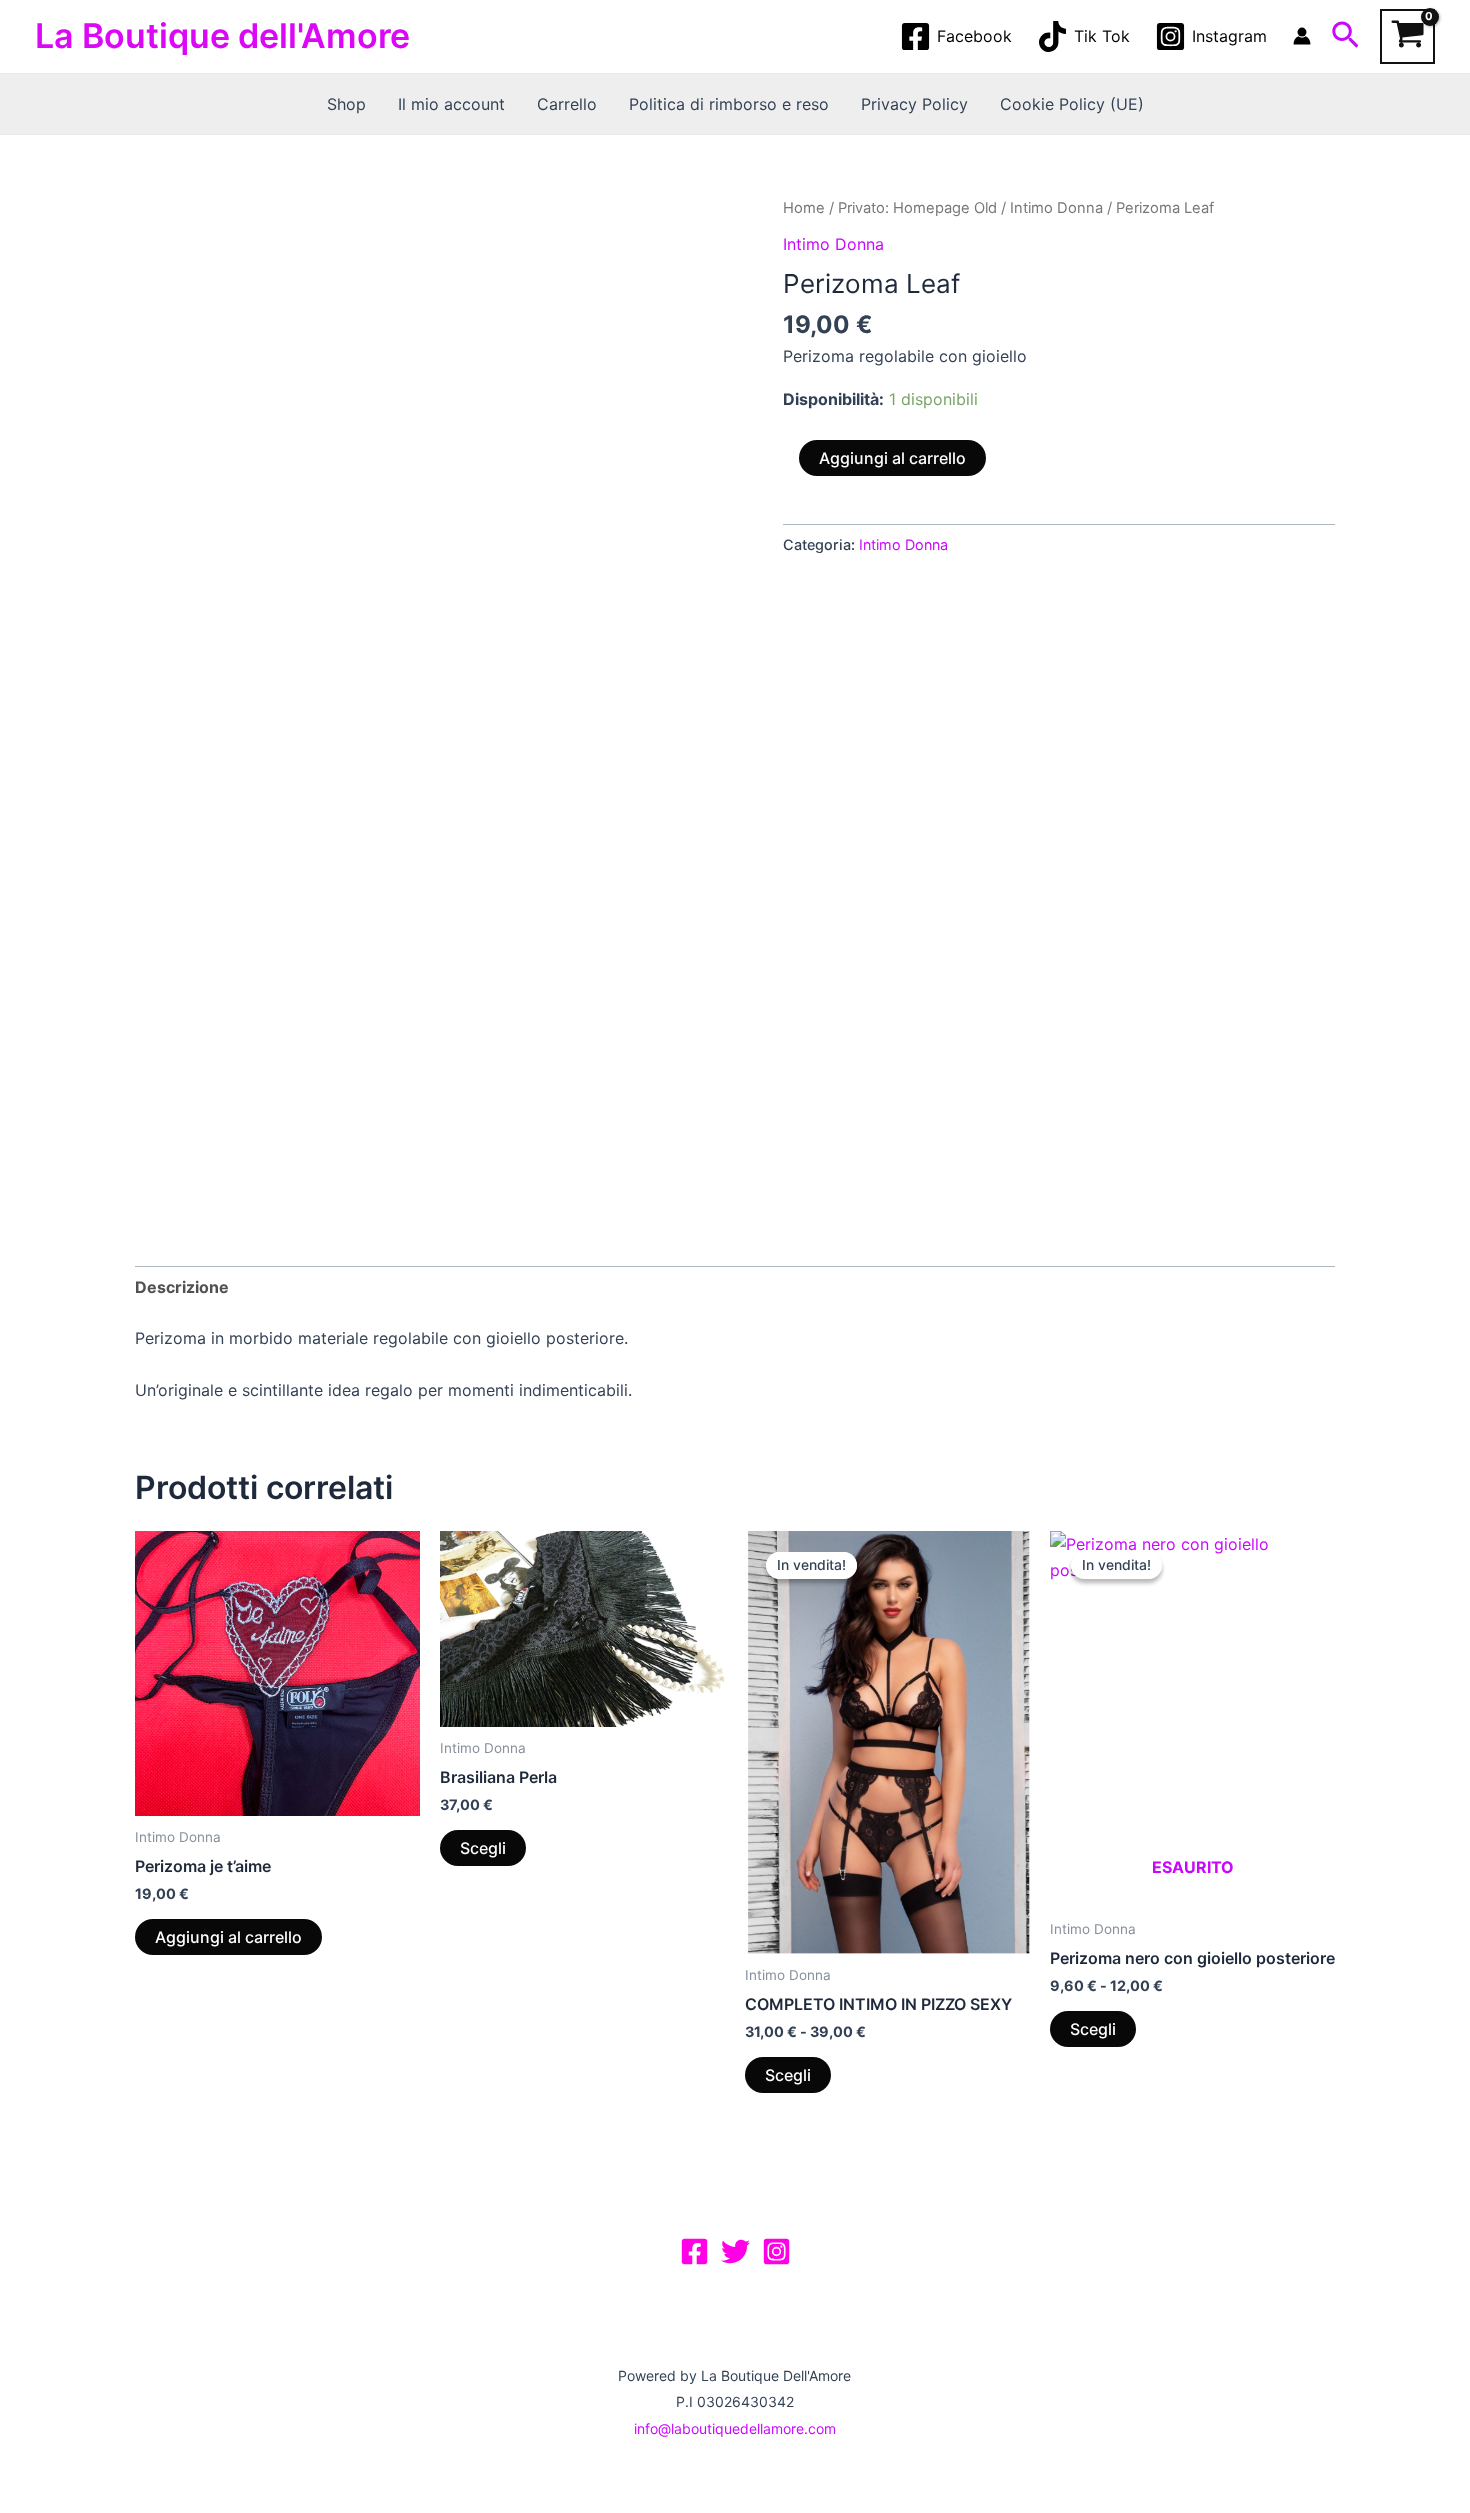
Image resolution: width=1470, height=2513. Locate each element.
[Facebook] (694, 2251)
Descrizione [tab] (182, 1287)
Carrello (567, 104)
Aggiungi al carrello (892, 458)
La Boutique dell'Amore (222, 35)
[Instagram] (776, 2251)
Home (804, 208)
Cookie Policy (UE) (1072, 104)
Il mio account (451, 104)
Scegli (483, 1848)
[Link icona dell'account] (1302, 36)
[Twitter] (735, 2251)
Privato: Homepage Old (917, 208)
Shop (346, 104)
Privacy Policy (914, 104)
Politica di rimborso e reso (729, 104)
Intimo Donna (1056, 208)
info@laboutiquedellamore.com (735, 2428)
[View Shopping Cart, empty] (1407, 37)
